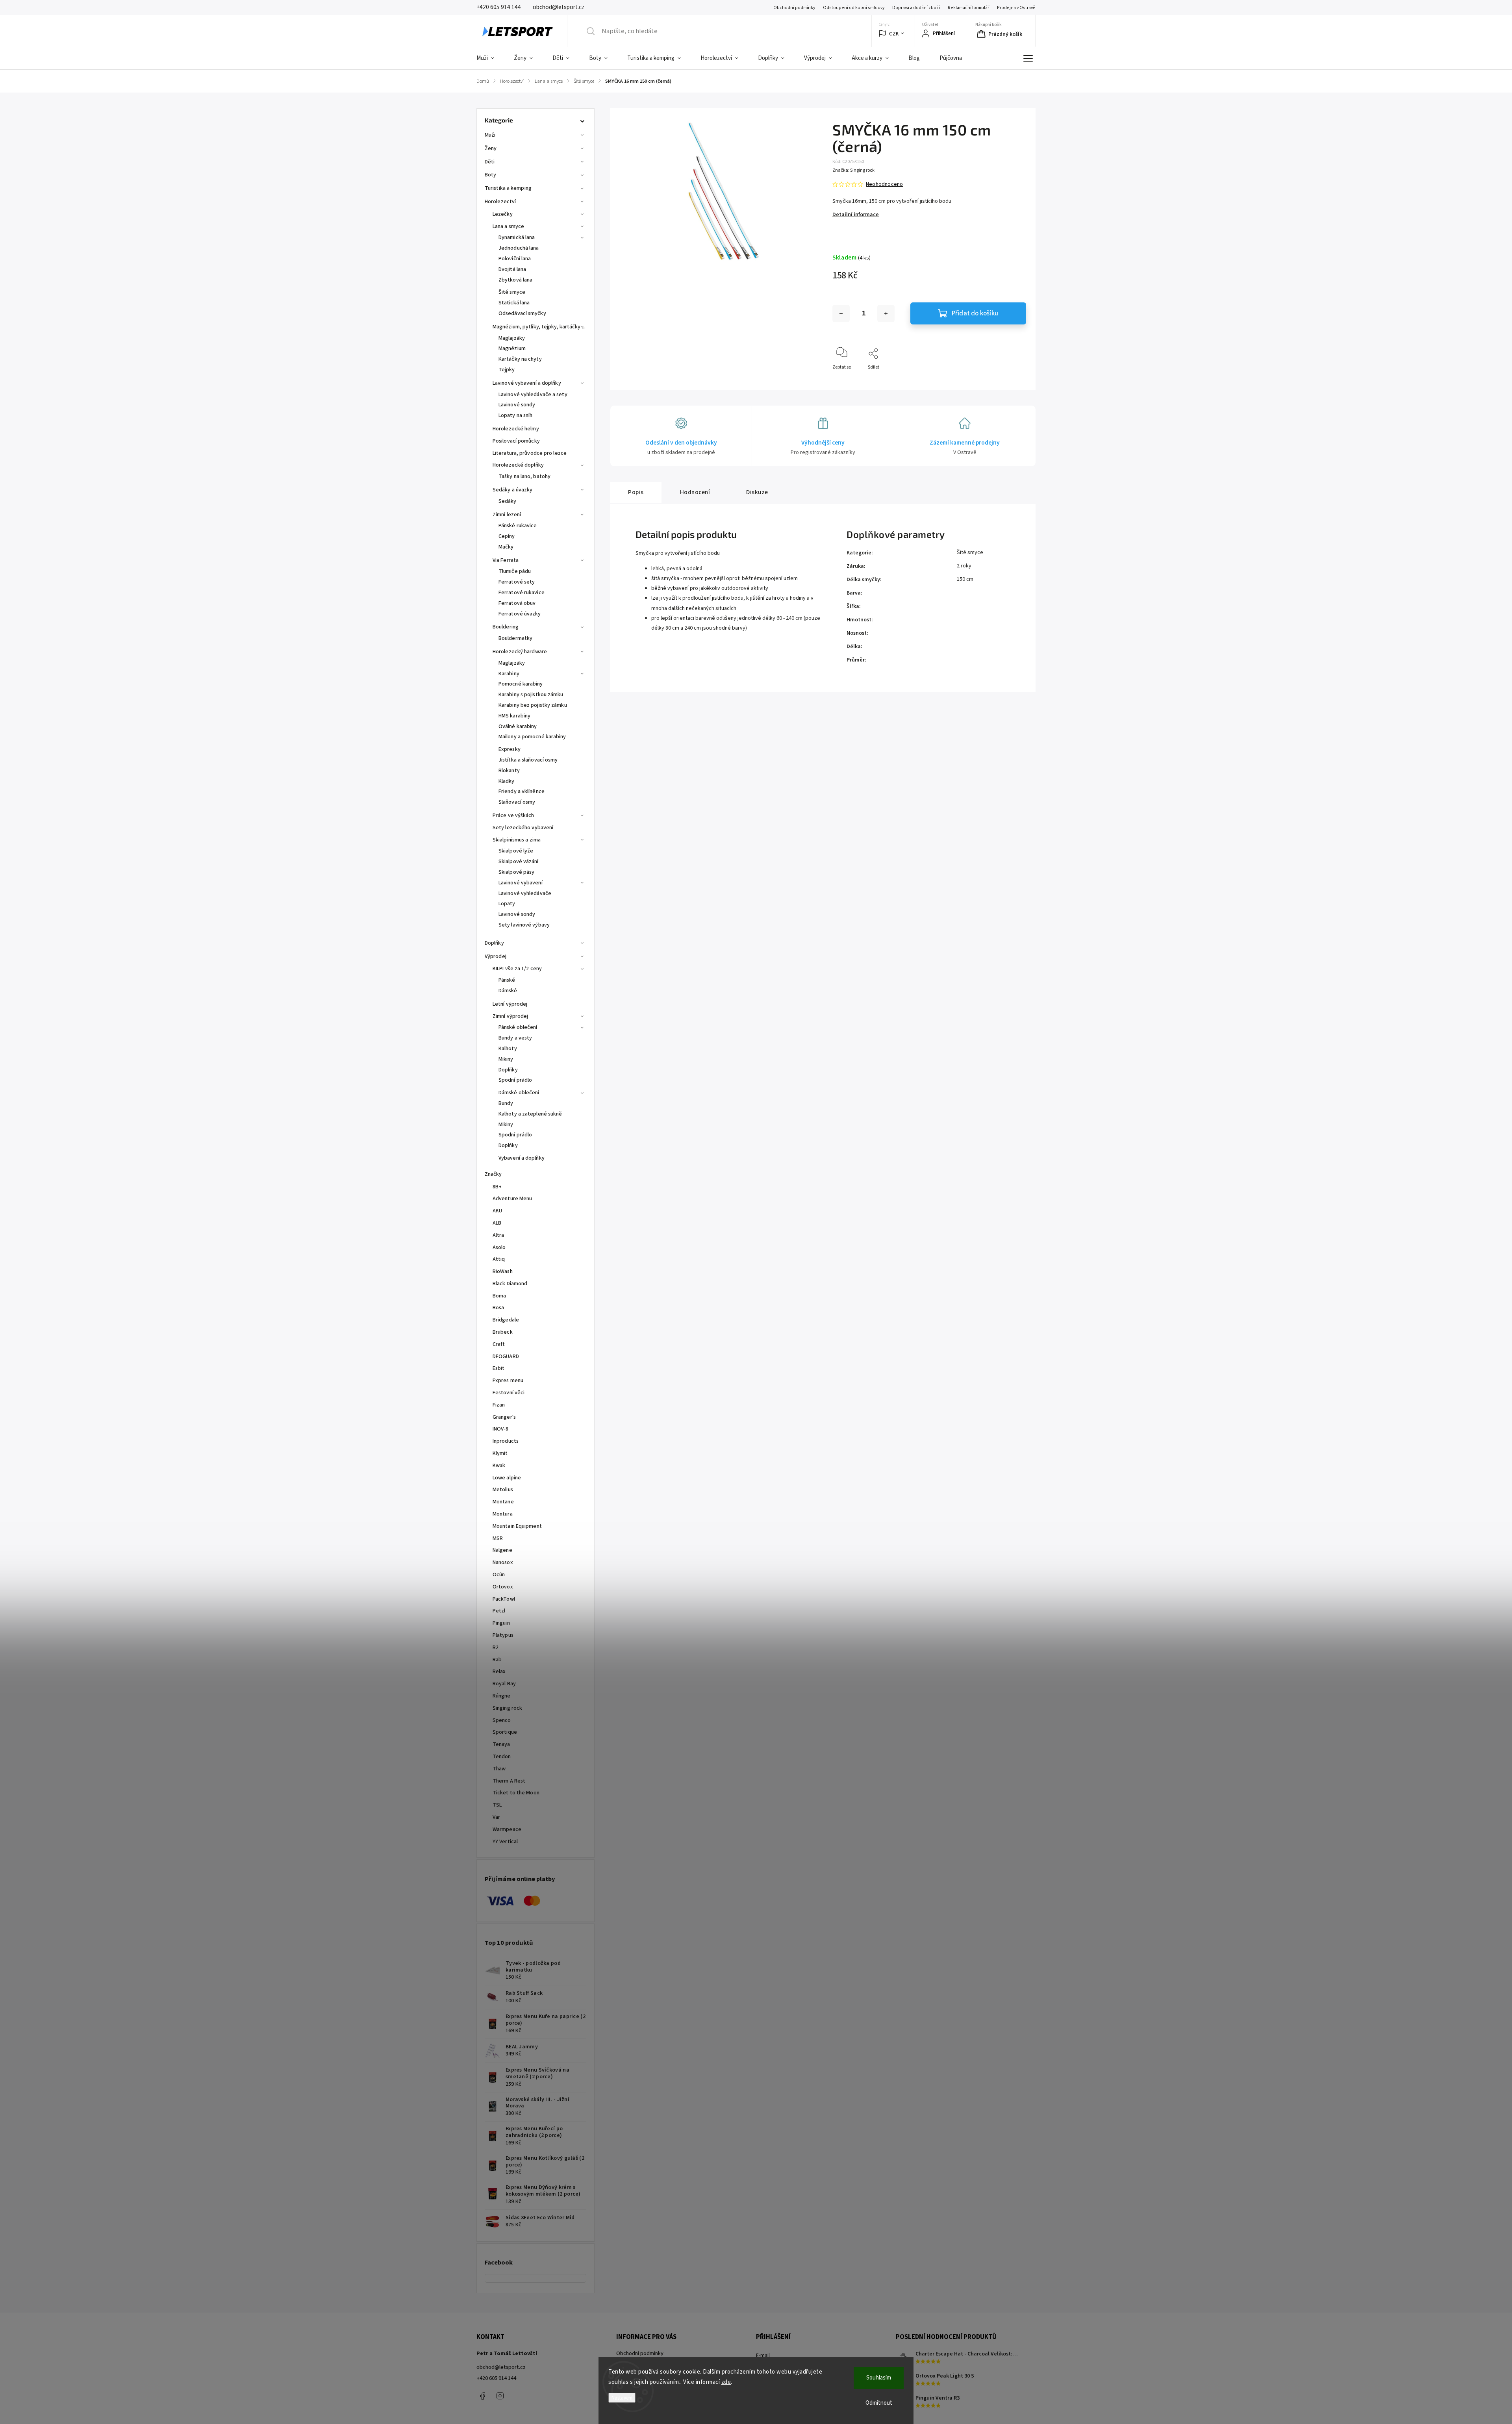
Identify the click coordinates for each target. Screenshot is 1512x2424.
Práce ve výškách (513, 815)
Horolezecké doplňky (518, 465)
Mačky (506, 547)
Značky (493, 1174)
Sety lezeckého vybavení (523, 828)
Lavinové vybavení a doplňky (527, 383)
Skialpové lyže (516, 851)
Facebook (482, 2396)
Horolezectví (500, 202)
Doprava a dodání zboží (916, 8)
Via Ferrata (506, 560)
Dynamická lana (517, 237)
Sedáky (508, 501)
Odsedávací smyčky (522, 313)
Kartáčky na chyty (520, 359)
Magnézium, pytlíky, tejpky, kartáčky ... (539, 327)
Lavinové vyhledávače (525, 893)
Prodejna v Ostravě (1016, 8)
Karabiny (509, 674)
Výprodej (496, 956)
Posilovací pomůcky (516, 441)
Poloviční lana (515, 259)
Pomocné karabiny (521, 684)
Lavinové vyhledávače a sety (533, 395)
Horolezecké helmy (516, 429)
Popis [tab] (636, 492)
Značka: (853, 170)
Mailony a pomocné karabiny (532, 737)
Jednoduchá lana (519, 248)
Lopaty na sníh (515, 415)
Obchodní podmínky (794, 8)
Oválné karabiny (518, 726)
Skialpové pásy (516, 872)
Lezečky (503, 214)
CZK (894, 34)
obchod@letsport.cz (501, 2367)
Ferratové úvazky (520, 614)
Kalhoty (508, 1049)
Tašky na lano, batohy (524, 476)
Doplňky (494, 943)
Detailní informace (856, 215)
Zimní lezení (507, 515)
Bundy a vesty (515, 1038)
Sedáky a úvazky (513, 490)
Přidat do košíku (975, 313)
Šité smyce (512, 292)
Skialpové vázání (519, 862)
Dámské (508, 991)
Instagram (500, 2396)
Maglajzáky (512, 338)
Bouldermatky (515, 638)
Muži (490, 135)
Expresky (510, 749)
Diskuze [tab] (757, 492)
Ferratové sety (517, 582)
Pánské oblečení (518, 1027)
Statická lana (514, 303)
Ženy (491, 148)
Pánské (507, 980)
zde (726, 2382)
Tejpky (507, 370)
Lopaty (507, 904)
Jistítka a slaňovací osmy (528, 760)
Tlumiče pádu (515, 571)
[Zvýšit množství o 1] (886, 313)
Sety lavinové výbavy (524, 925)
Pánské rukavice (518, 526)
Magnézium (512, 348)
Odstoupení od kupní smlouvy (854, 8)
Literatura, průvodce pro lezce (530, 453)
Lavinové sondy (517, 405)
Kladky (507, 781)
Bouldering (506, 627)
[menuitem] (490, 58)
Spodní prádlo (515, 1080)
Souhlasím (879, 2378)
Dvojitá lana (512, 269)
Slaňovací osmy (517, 802)
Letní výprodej (510, 1004)
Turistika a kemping (508, 188)
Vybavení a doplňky (522, 1158)
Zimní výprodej (510, 1016)
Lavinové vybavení (521, 883)
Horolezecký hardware (520, 652)
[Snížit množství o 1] (841, 313)
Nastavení (622, 2398)
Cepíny (507, 536)
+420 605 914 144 (496, 2378)
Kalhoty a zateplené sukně (530, 1114)
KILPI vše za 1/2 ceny (517, 969)
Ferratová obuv (517, 603)
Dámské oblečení (519, 1093)
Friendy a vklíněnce (522, 791)
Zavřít (1013, 380)
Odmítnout (879, 2403)
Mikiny (506, 1059)
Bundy (506, 1103)
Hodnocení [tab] (695, 492)
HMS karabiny (514, 716)
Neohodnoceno (884, 184)
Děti (490, 162)
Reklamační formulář (968, 8)
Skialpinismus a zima (517, 840)
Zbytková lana (515, 280)
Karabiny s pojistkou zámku (531, 695)
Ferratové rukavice (522, 593)
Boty (490, 175)
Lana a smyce (508, 226)
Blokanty (509, 771)
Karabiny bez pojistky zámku (533, 705)
